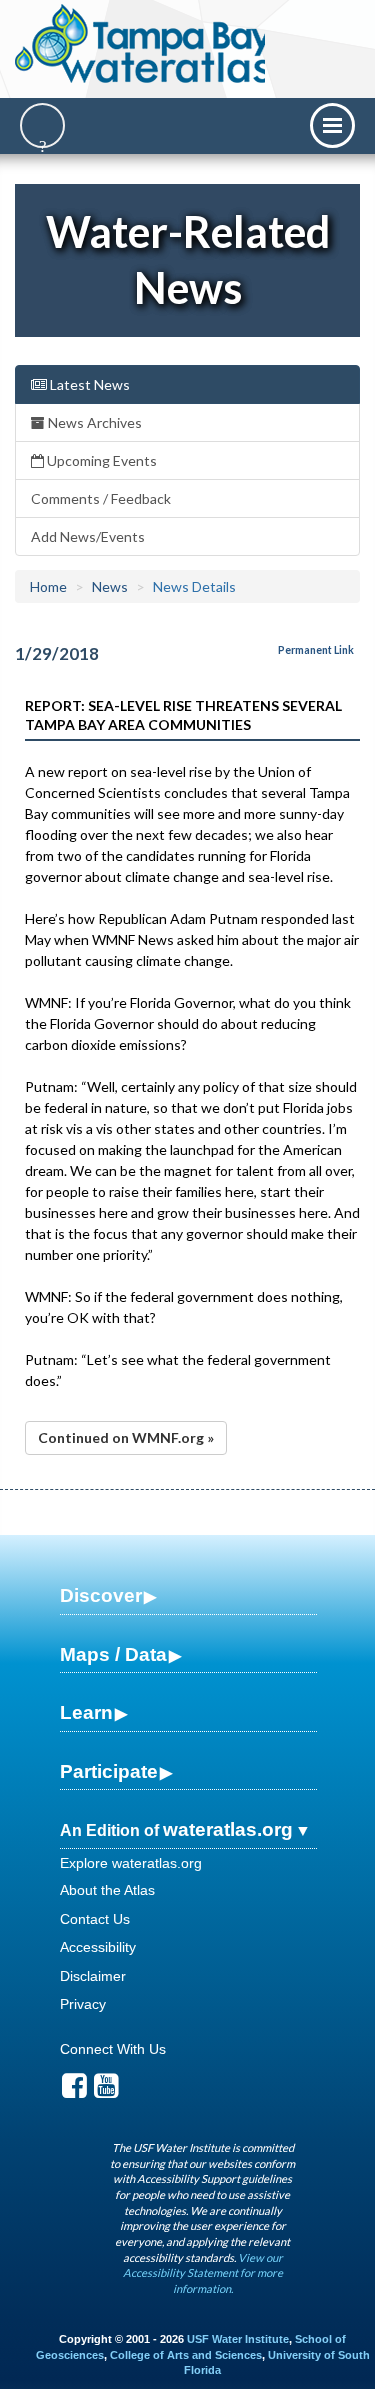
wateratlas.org (228, 1829)
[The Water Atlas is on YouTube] (106, 2091)
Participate (109, 1771)
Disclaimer (93, 1976)
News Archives (93, 422)
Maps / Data (113, 1654)
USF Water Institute (238, 2339)
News (110, 586)
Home (48, 586)
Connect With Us (113, 2049)
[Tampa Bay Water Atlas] (143, 45)
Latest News (88, 384)
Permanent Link (316, 650)
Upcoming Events (100, 460)
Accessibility (98, 1947)
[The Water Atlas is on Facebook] (74, 2091)
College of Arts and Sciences (186, 2355)
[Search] (42, 125)
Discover (101, 1595)
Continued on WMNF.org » (126, 1437)
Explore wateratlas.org (131, 1863)
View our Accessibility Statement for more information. (203, 2273)
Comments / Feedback (101, 498)
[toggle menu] (332, 125)
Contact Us (95, 1919)
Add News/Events (88, 536)
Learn (86, 1712)
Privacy (83, 2004)
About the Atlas (107, 1890)
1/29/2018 (57, 653)
